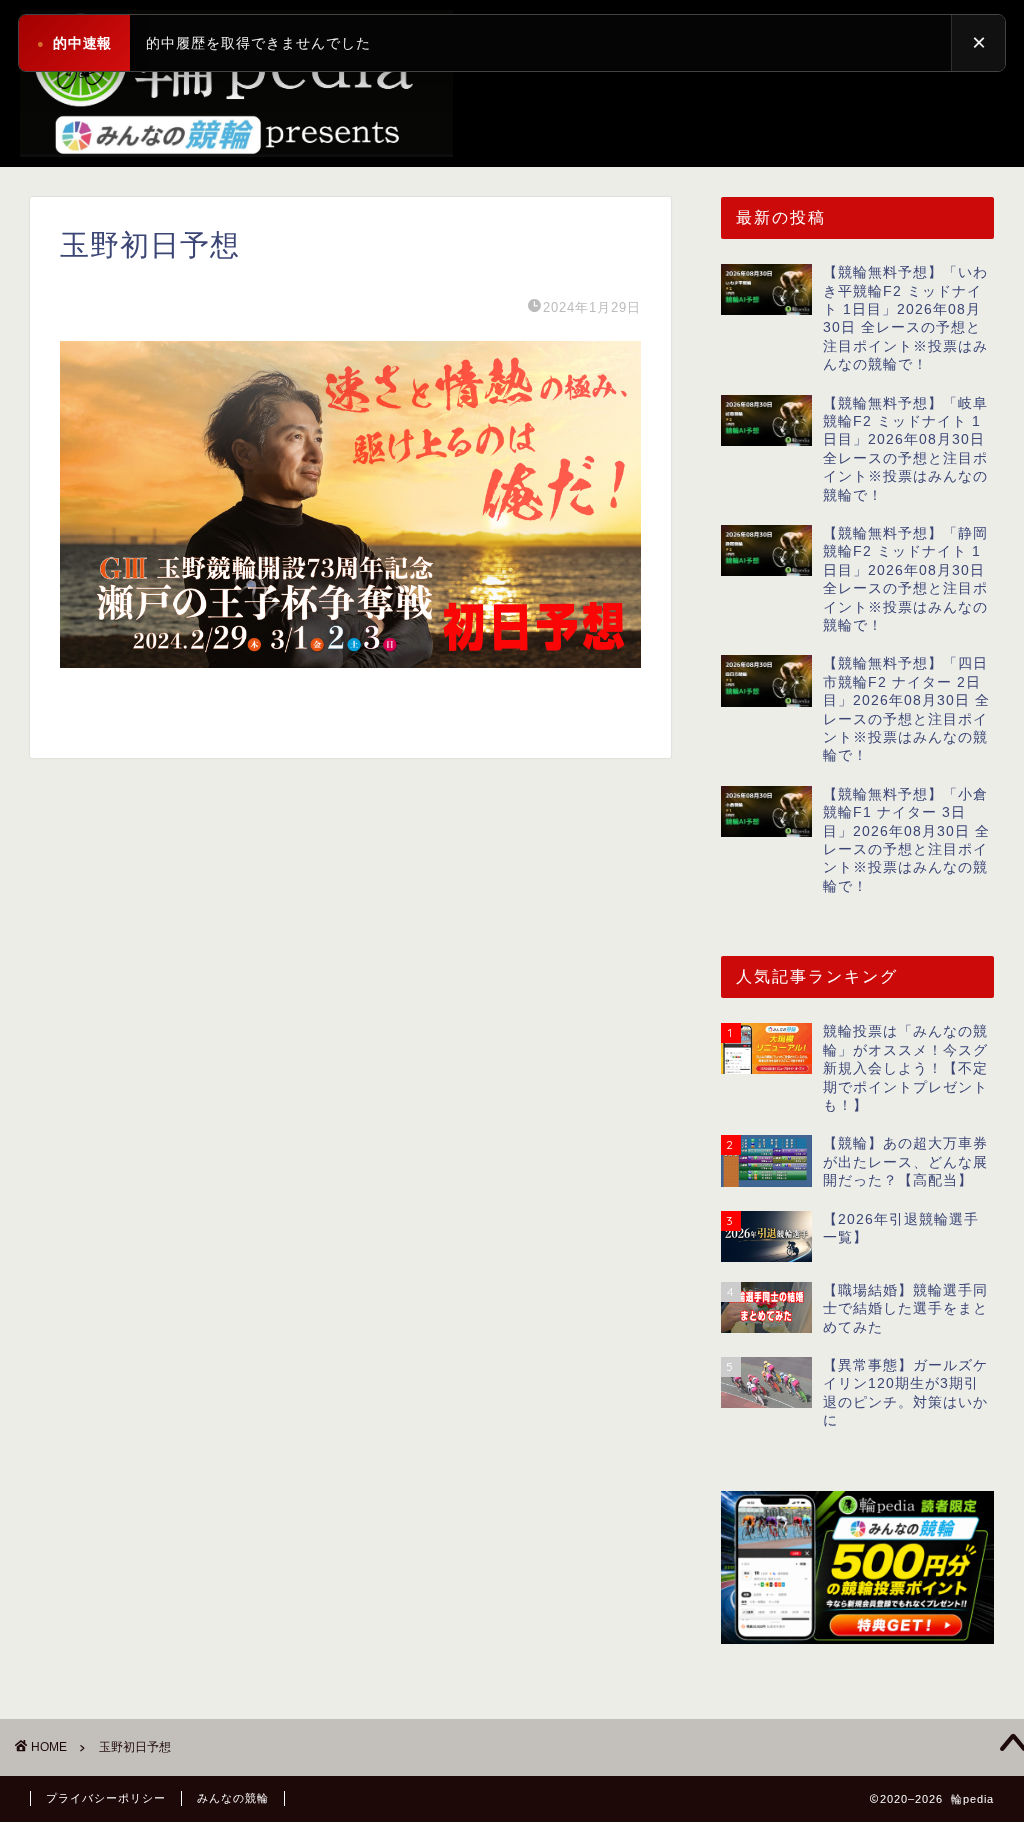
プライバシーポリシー (106, 1798)
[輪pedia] (512, 83)
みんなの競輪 (233, 1798)
